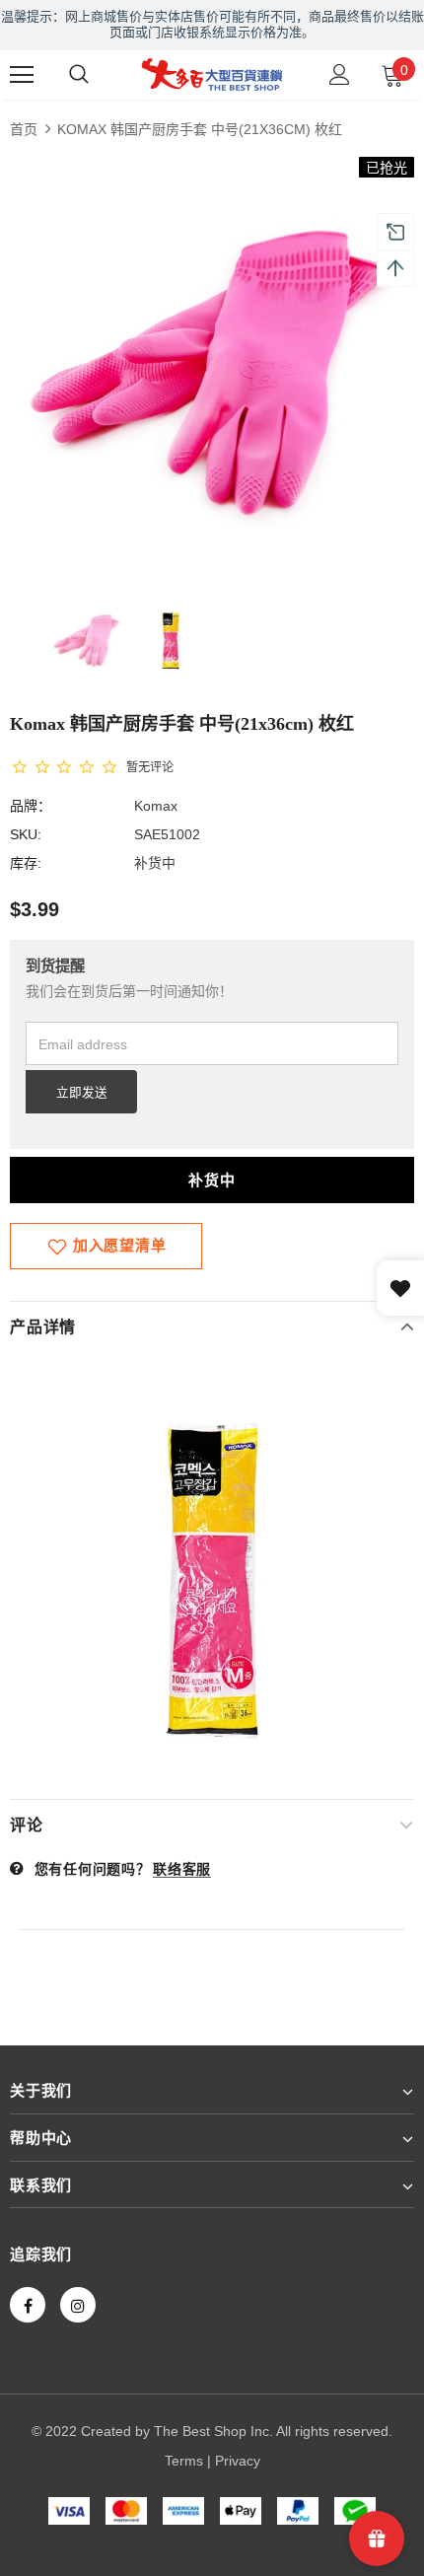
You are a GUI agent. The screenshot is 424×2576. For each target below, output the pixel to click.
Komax (156, 806)
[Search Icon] (79, 75)
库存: (26, 863)
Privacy (238, 2461)
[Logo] (212, 74)
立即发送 (82, 1093)
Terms (184, 2461)
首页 (24, 129)
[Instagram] (78, 2305)
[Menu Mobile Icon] (22, 75)
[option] (212, 359)
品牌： (31, 806)
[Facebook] (28, 2305)
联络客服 (182, 1869)
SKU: (26, 834)
